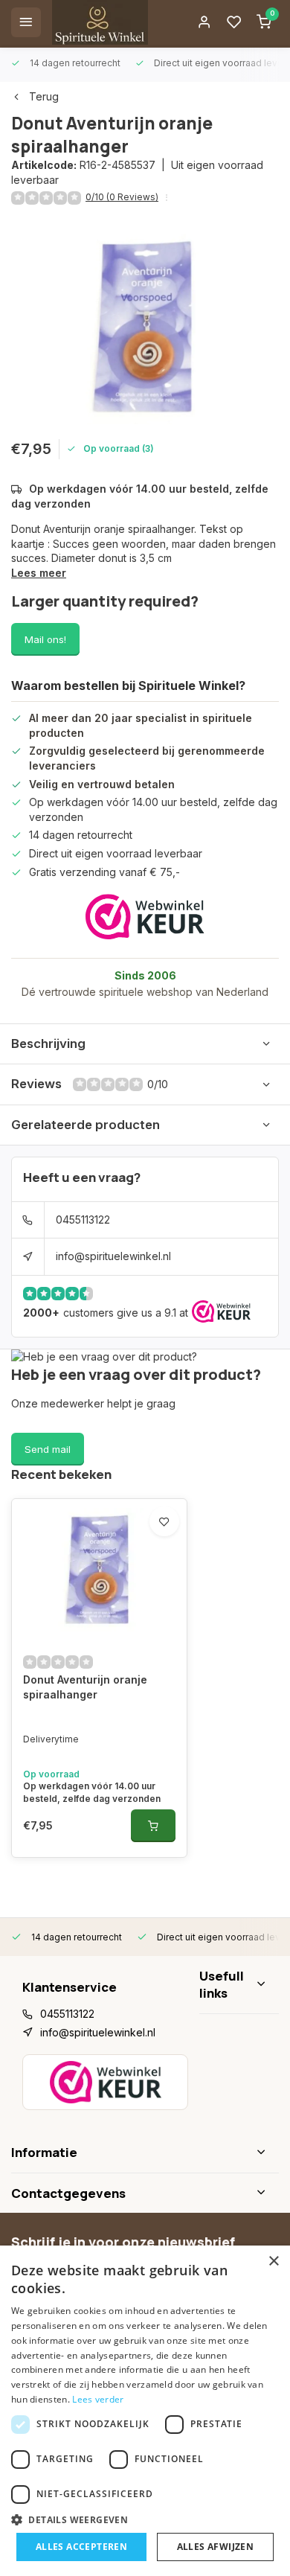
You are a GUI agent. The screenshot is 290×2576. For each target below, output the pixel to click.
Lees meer (39, 573)
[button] (145, 2519)
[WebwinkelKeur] (145, 917)
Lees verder (98, 2399)
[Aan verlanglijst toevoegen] (164, 1521)
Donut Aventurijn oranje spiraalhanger (85, 1687)
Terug (44, 96)
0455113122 (83, 1220)
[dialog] (145, 2411)
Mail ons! (45, 639)
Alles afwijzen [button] (216, 2547)
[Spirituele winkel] (100, 22)
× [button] (273, 2262)
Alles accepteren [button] (81, 2547)
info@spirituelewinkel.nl (113, 1256)
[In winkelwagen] (153, 1826)
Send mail (48, 1449)
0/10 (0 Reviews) (122, 197)
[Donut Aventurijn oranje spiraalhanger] (99, 1570)
